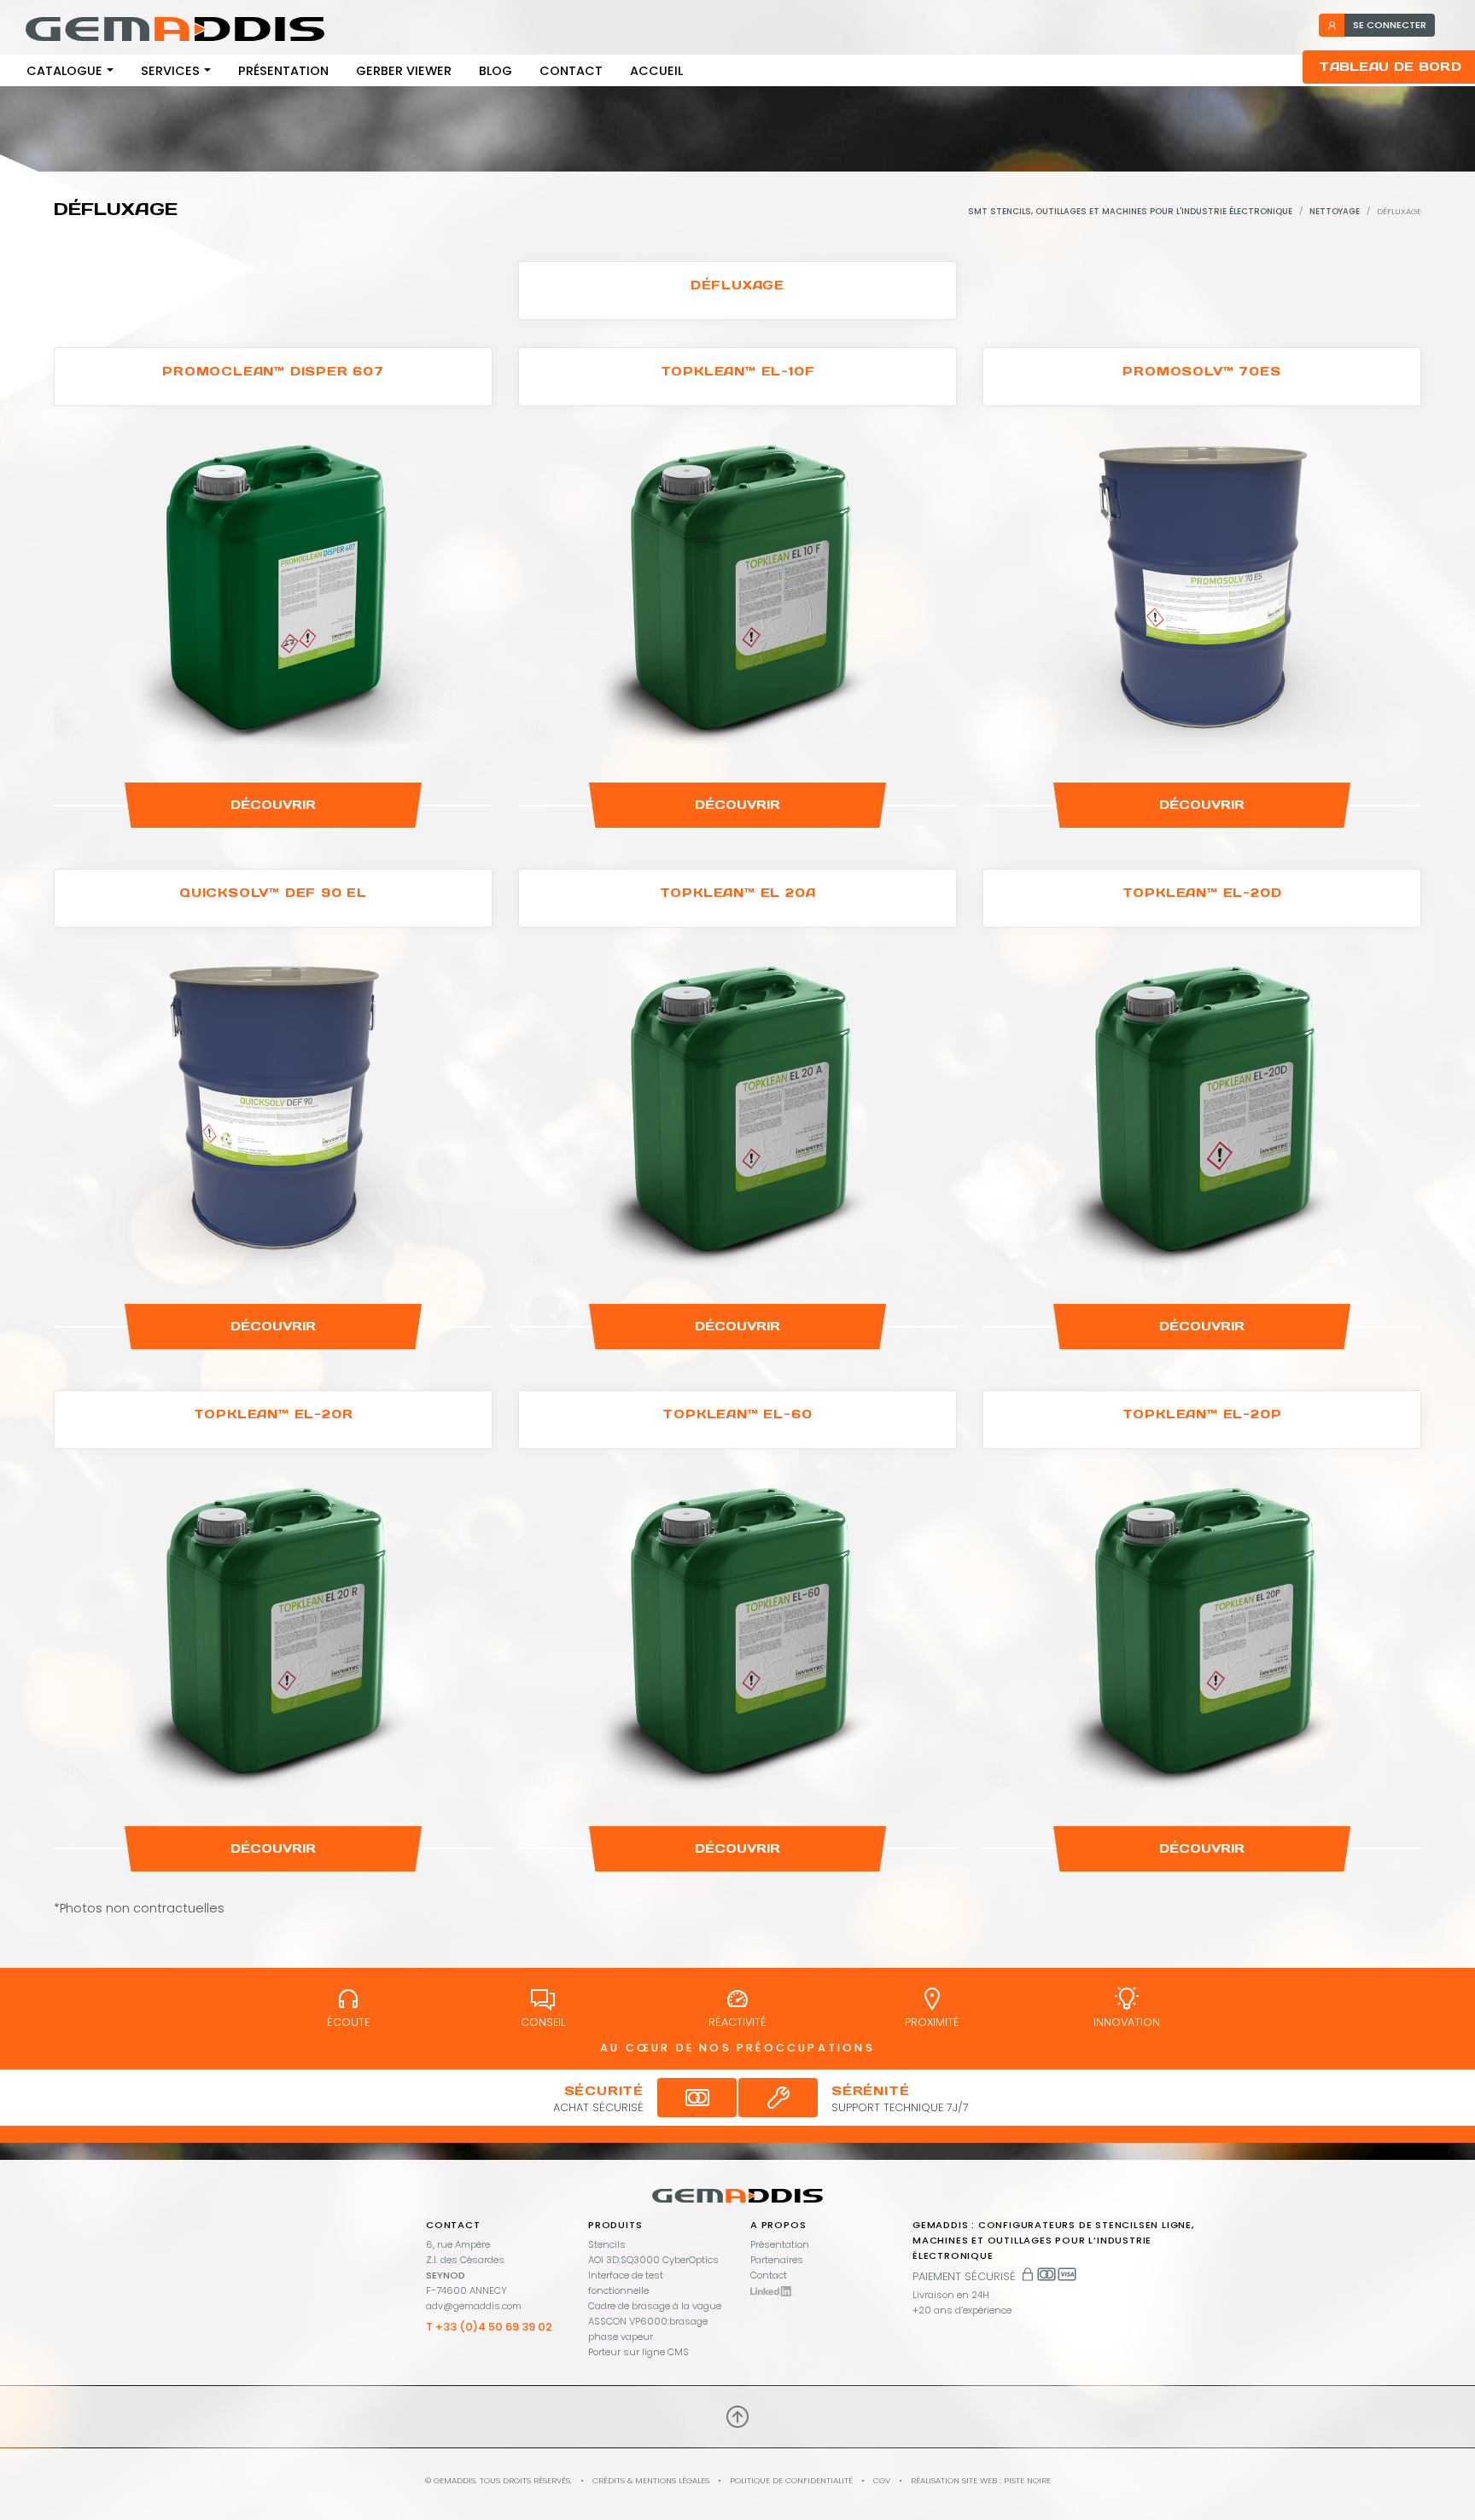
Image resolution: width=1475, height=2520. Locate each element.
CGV (882, 2480)
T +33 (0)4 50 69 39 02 (489, 2327)
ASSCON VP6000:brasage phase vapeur (648, 2329)
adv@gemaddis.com (474, 2306)
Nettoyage (1335, 211)
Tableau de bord (1390, 67)
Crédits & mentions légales (651, 2480)
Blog (496, 71)
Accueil (656, 71)
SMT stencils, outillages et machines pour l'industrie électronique (1130, 211)
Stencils (607, 2244)
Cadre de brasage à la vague (655, 2306)
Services (170, 71)
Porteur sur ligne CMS (638, 2352)
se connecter (1390, 25)
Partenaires (777, 2260)
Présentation (283, 71)
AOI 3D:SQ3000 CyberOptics (653, 2260)
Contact (571, 71)
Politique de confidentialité (791, 2480)
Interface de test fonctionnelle (626, 2283)
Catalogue (64, 71)
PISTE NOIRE (1027, 2480)
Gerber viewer (404, 71)
